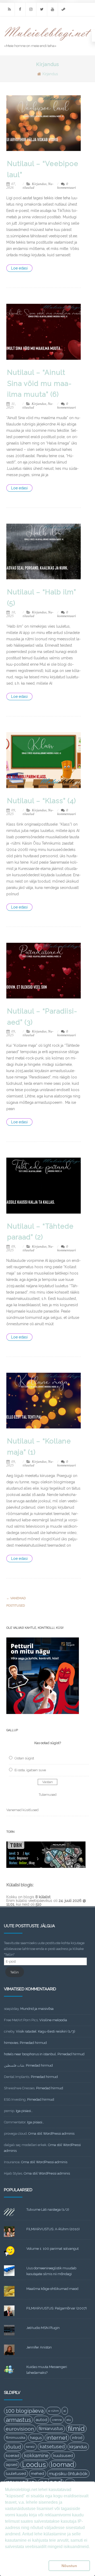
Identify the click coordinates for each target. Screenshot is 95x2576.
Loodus (34, 2465)
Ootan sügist (24, 1758)
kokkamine (36, 2456)
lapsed (12, 2465)
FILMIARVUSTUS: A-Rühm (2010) (53, 2229)
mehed (37, 2474)
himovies (11, 2043)
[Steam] (63, 9)
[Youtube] (53, 9)
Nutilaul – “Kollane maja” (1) (39, 1447)
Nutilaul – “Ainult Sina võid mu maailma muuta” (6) (39, 383)
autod (41, 2420)
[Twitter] (42, 9)
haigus (36, 2438)
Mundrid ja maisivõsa (37, 2009)
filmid (76, 2429)
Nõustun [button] (69, 2566)
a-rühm (54, 2411)
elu (69, 2420)
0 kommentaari (67, 186)
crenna (57, 2420)
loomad (62, 2464)
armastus (18, 2420)
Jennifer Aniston (39, 2347)
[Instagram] (31, 9)
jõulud (13, 2447)
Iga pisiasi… (24, 2111)
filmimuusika (16, 2438)
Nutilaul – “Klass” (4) (42, 801)
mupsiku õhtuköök (68, 2474)
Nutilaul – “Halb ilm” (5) (42, 598)
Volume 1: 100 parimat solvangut (53, 2249)
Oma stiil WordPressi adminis (51, 2134)
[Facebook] (20, 9)
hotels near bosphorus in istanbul (30, 2054)
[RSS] (9, 9)
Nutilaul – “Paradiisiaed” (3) (42, 1017)
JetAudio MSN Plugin (43, 2328)
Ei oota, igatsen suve (30, 1770)
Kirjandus (39, 184)
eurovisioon (20, 2429)
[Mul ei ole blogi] (48, 41)
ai (65, 2411)
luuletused (16, 2474)
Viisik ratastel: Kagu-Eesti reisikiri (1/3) (46, 2031)
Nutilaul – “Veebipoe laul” (43, 169)
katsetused (52, 2447)
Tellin (15, 1972)
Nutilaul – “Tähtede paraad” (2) (40, 1232)
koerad (13, 2456)
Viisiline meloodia (53, 2020)
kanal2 (30, 2447)
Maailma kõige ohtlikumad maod (52, 2289)
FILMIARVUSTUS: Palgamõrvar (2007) (57, 2308)
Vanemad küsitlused (22, 1810)
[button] (26, 2566)
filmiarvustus (51, 2429)
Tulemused (48, 1795)
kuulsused (63, 2456)
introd (77, 2438)
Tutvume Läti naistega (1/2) (48, 2210)
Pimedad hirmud (33, 2043)
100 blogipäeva (25, 2411)
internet (57, 2438)
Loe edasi (19, 268)
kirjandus (78, 2447)
